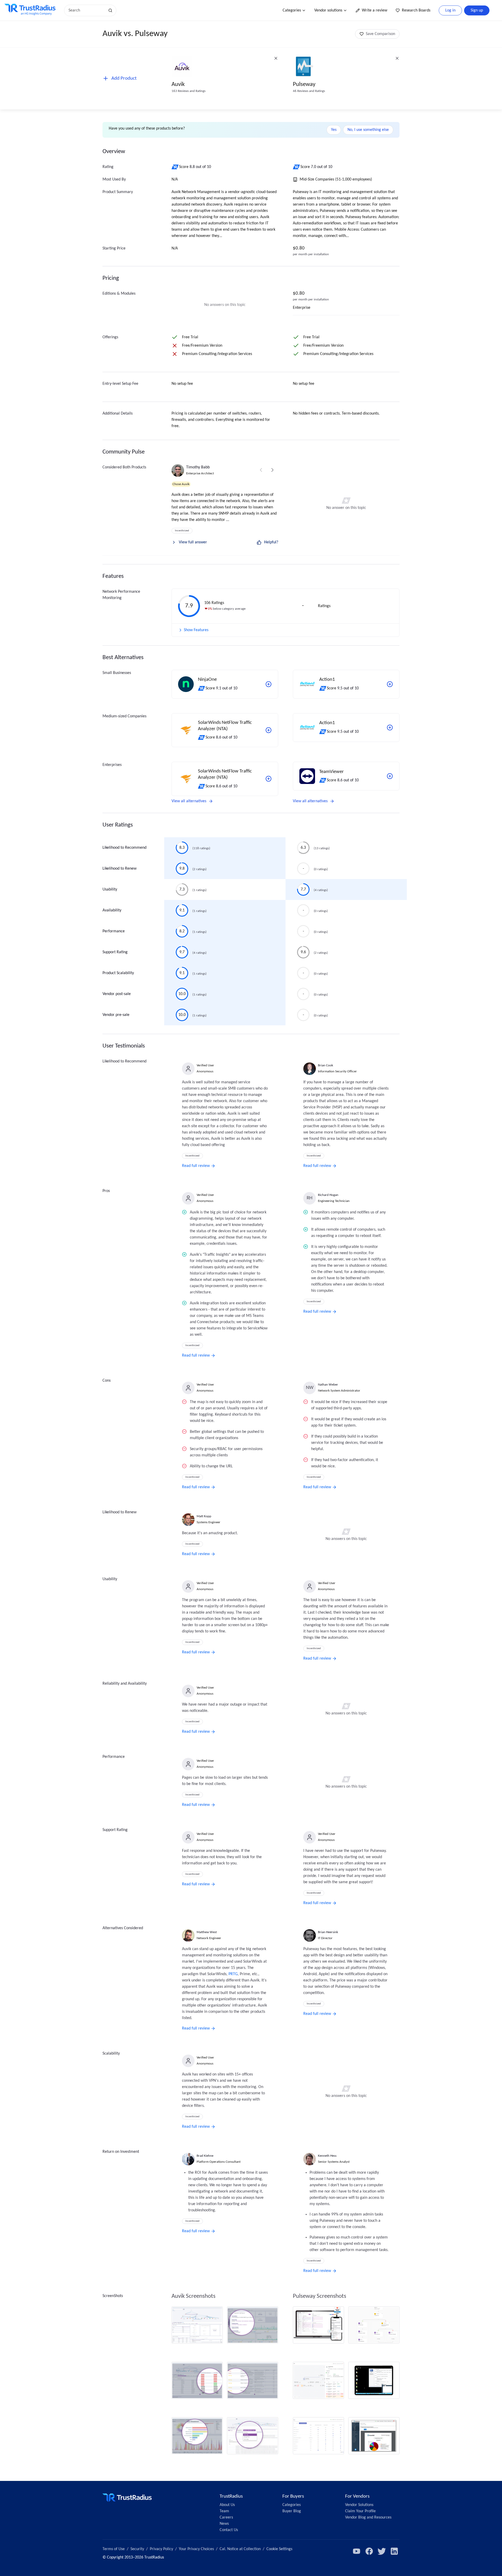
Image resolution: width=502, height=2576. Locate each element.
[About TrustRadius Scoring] (175, 167)
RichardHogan (328, 1195)
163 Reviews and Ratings (189, 91)
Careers (226, 2517)
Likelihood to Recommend (124, 848)
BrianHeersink (328, 1932)
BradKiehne (205, 2156)
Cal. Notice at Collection (240, 2549)
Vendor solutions (328, 10)
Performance (114, 931)
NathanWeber (328, 1385)
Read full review (196, 1166)
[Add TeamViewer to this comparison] (390, 776)
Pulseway (304, 85)
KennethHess (327, 2156)
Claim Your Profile (360, 2511)
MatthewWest (207, 1932)
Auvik (178, 85)
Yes (334, 130)
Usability (110, 889)
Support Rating (115, 952)
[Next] (272, 470)
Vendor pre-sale (116, 1015)
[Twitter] (382, 2551)
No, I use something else (368, 130)
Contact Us (229, 2530)
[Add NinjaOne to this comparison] (269, 684)
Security (137, 2549)
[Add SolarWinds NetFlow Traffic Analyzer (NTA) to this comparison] (269, 730)
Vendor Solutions (359, 2505)
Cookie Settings (279, 2549)
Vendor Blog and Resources (368, 2517)
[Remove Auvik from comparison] (276, 58)
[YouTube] (357, 2551)
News (224, 2524)
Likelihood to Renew (119, 869)
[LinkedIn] (394, 2551)
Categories (292, 10)
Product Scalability (118, 973)
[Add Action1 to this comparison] (390, 684)
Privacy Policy (161, 2549)
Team (224, 2511)
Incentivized (182, 531)
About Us (227, 2505)
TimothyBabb (198, 467)
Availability (112, 910)
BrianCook (326, 1065)
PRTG (233, 1974)
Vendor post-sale (117, 994)
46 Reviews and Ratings (309, 91)
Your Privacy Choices (196, 2549)
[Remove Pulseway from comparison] (397, 58)
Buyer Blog (292, 2511)
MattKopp (204, 1516)
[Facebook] (369, 2551)
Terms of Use (114, 2549)
